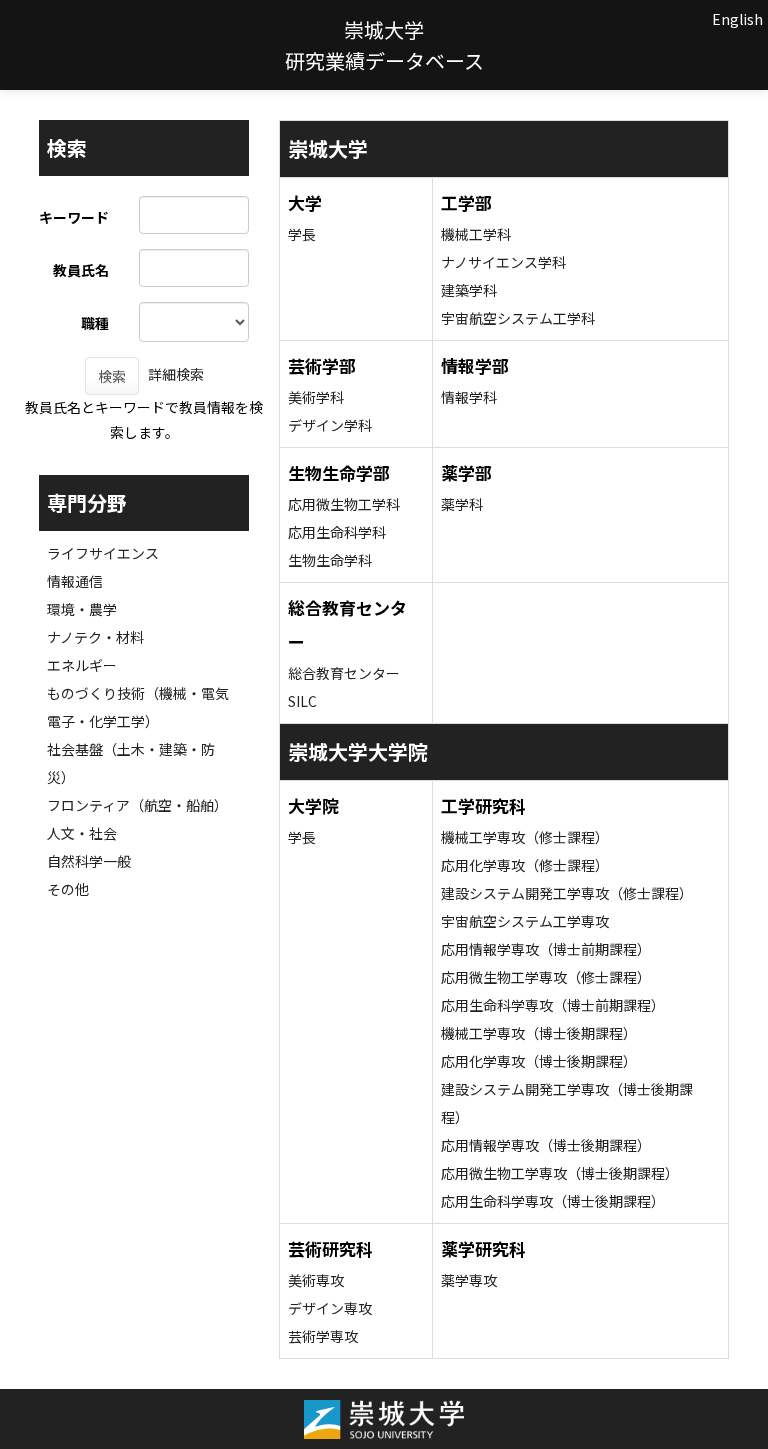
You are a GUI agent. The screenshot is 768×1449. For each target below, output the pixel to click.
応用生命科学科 (337, 532)
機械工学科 (476, 234)
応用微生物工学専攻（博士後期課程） (560, 1173)
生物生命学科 (330, 560)
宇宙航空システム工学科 (518, 318)
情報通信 (75, 581)
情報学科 (469, 397)
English (737, 19)
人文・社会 (82, 833)
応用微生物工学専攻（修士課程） (546, 977)
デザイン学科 (330, 425)
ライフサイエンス (103, 553)
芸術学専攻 (323, 1336)
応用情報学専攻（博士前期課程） (546, 949)
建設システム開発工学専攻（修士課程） (567, 893)
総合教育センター (344, 673)
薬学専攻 (469, 1280)
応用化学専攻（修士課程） (525, 865)
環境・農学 (82, 609)
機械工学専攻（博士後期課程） (539, 1033)
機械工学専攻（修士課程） (525, 837)
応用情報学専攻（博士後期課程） (546, 1145)
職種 (95, 323)
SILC (302, 701)
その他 (68, 889)
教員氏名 (81, 270)
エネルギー (82, 665)
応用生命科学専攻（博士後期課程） (553, 1201)
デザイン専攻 (330, 1308)
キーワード (74, 217)
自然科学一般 (89, 861)
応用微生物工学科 (344, 504)
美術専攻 (316, 1280)
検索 (112, 376)
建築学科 (469, 290)
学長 (302, 234)
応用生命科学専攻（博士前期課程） (553, 1005)
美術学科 (316, 397)
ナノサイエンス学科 (503, 262)
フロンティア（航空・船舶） (137, 805)
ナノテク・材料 (95, 637)
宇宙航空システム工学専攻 (525, 921)
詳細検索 (176, 374)
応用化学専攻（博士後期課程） (539, 1061)
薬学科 (462, 504)
